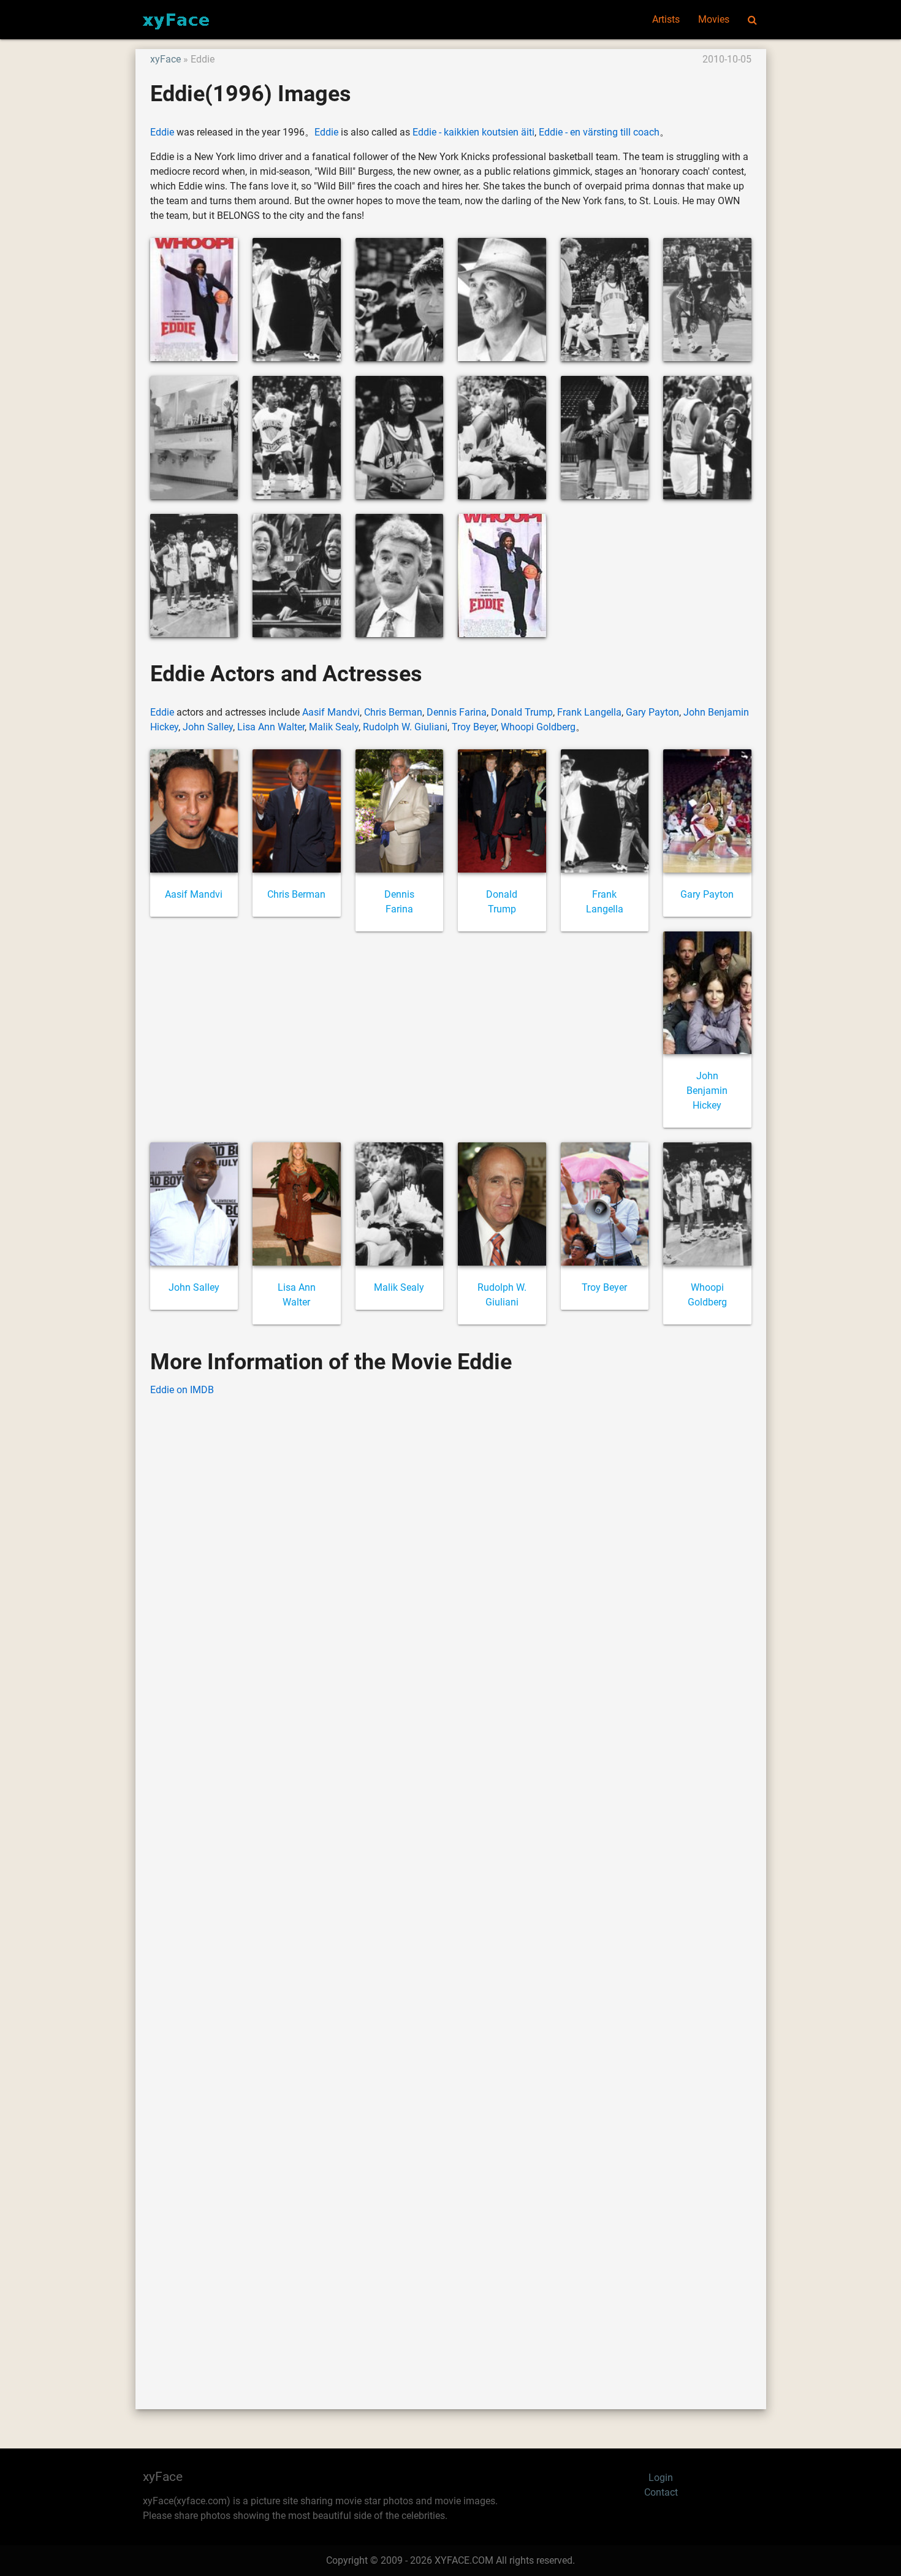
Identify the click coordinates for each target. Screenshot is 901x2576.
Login (661, 2478)
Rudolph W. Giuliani (405, 727)
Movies (714, 19)
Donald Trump (522, 712)
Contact (661, 2492)
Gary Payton (652, 712)
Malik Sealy (334, 727)
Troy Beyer (474, 727)
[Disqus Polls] (450, 1563)
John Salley (208, 727)
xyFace (165, 59)
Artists (666, 19)
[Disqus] (451, 1884)
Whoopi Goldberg (538, 727)
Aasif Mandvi (331, 712)
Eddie (162, 132)
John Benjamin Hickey (707, 1091)
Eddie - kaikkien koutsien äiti (473, 132)
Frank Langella (589, 712)
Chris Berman (393, 712)
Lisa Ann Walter (271, 727)
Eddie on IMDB (182, 1390)
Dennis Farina (457, 712)
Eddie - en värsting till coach (599, 132)
